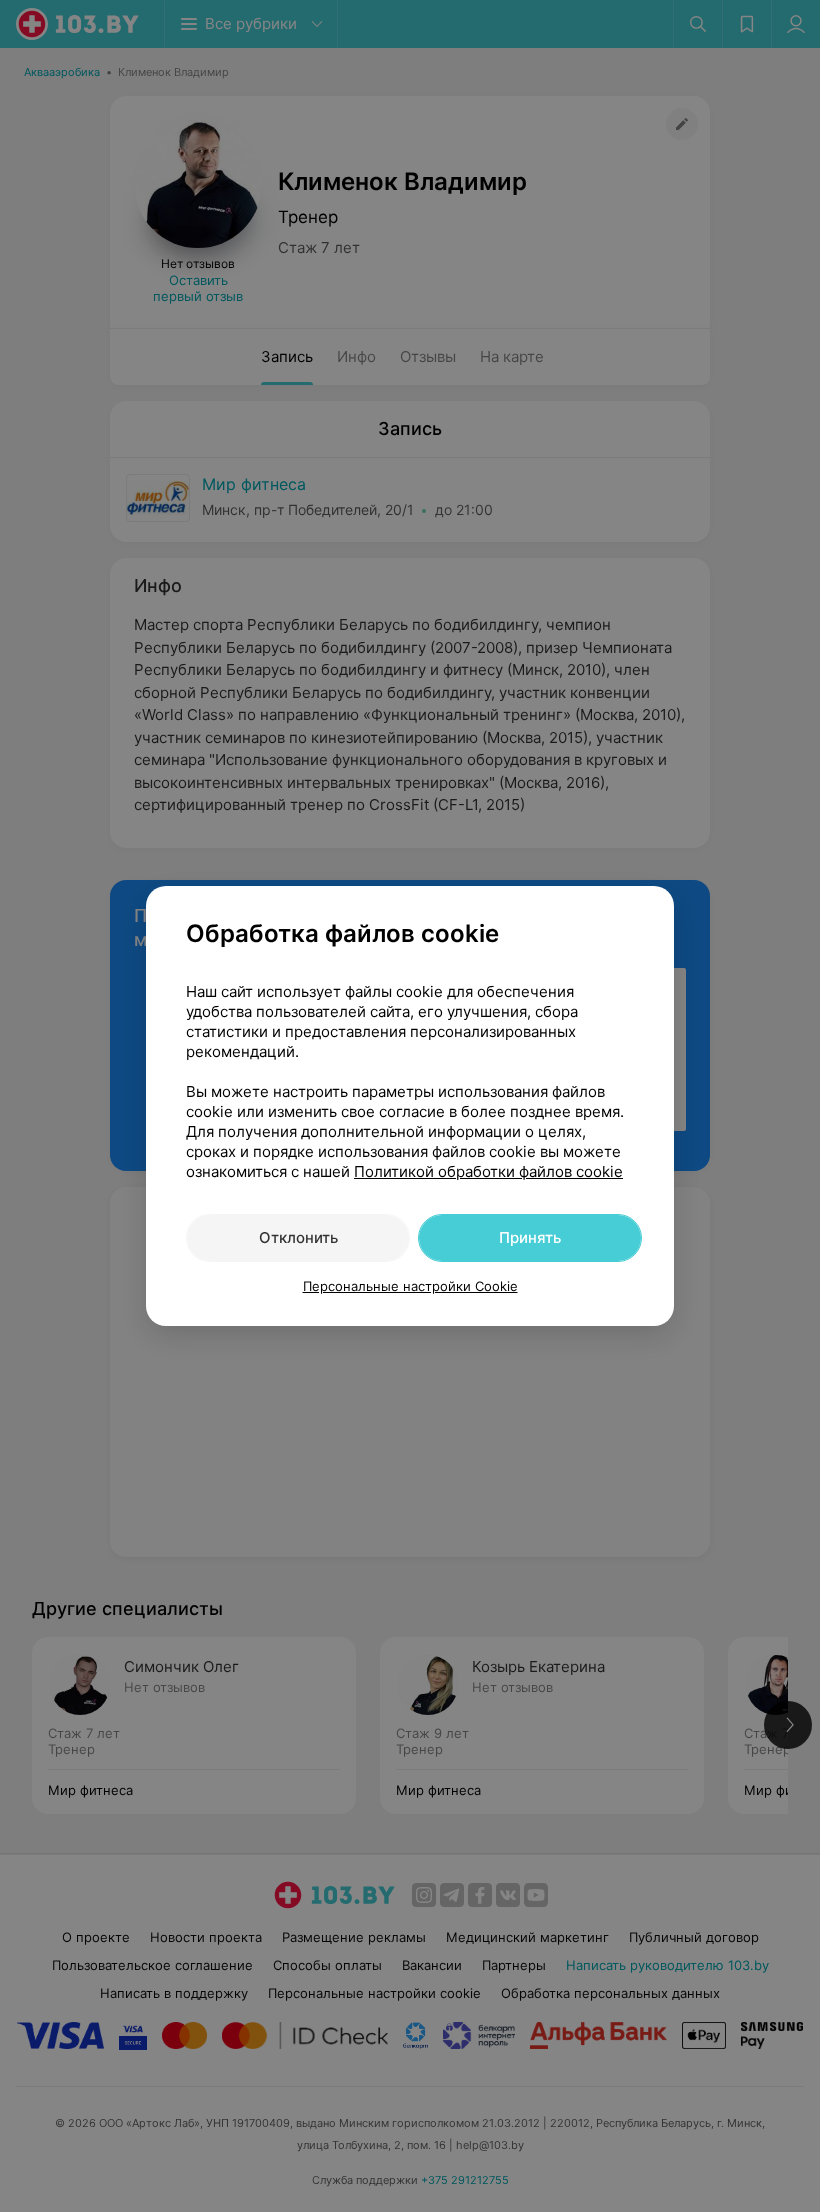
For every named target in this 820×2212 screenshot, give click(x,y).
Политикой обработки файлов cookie (488, 1171)
